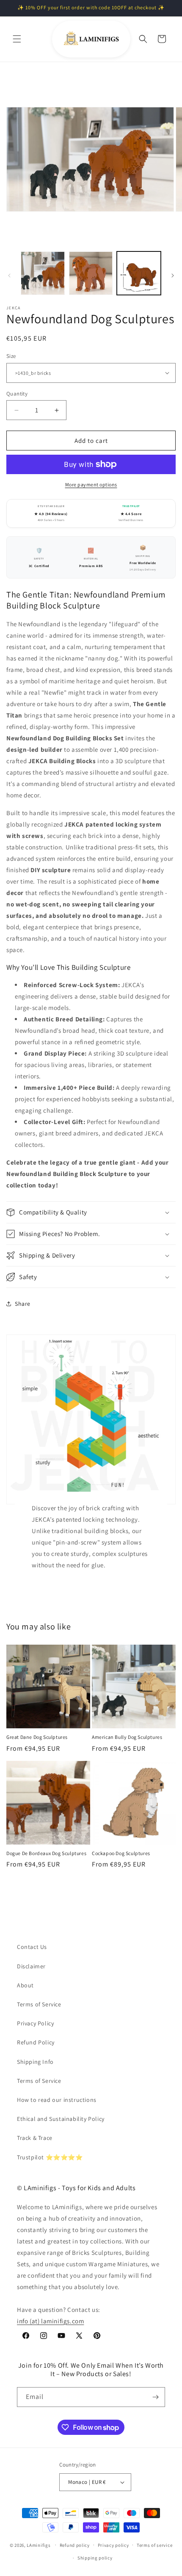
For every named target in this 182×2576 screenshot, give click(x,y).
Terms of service (154, 2545)
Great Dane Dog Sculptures (37, 1737)
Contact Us (32, 1947)
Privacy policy (113, 2545)
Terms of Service (39, 2004)
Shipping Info (35, 2062)
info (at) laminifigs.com (50, 2321)
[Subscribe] (155, 2397)
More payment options (91, 484)
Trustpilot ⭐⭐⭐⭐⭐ (50, 2157)
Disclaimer (31, 1966)
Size (11, 356)
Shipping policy (95, 2558)
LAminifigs (39, 2545)
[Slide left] (9, 276)
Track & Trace (35, 2138)
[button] (17, 39)
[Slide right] (173, 276)
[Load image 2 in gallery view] (91, 273)
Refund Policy (36, 2042)
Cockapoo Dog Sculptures (121, 1853)
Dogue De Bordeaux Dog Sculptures (46, 1853)
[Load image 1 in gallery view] (43, 273)
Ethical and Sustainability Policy (61, 2119)
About (25, 1985)
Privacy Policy (35, 2023)
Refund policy (75, 2545)
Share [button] (23, 1304)
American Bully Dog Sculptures (127, 1737)
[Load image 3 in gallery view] (139, 273)
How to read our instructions (57, 2100)
